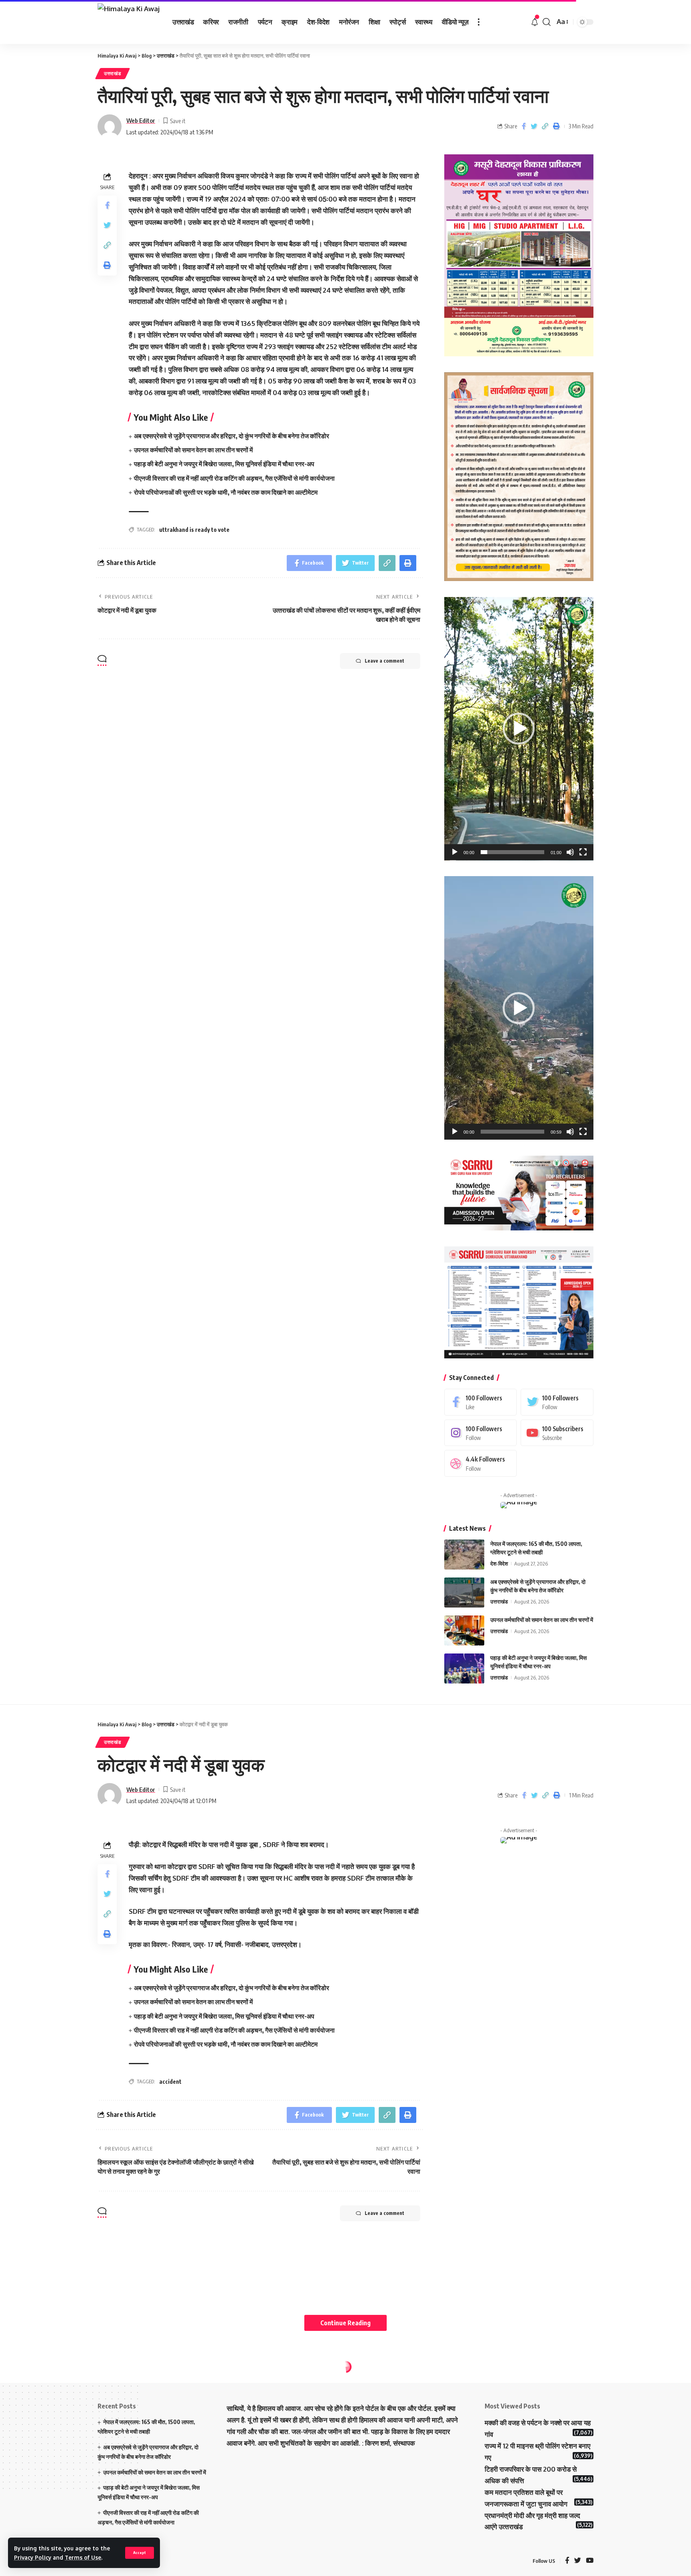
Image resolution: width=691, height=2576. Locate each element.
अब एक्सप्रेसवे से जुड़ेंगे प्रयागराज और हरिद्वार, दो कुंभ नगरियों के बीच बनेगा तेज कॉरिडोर (232, 436)
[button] (519, 729)
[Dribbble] (481, 1463)
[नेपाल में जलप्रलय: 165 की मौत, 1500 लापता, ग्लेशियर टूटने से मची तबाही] (464, 1555)
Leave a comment (384, 661)
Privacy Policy (33, 2557)
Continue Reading (345, 2323)
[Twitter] (557, 1402)
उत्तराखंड (113, 73)
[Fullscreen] (583, 852)
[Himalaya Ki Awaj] (129, 22)
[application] (519, 729)
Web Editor (141, 120)
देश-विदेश (499, 1564)
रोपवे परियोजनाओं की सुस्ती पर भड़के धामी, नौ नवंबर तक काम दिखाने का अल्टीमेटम (226, 492)
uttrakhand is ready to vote (194, 530)
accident (170, 2082)
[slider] (512, 852)
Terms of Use (83, 2557)
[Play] (455, 852)
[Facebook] (481, 1402)
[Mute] (570, 852)
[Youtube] (557, 1433)
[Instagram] (481, 1433)
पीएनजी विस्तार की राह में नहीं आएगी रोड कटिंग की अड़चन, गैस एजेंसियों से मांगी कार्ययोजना (234, 478)
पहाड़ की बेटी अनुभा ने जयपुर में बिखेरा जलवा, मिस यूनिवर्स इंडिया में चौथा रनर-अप (224, 464)
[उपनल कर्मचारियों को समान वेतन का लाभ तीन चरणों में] (464, 1630)
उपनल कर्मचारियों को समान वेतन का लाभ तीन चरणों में (193, 450)
